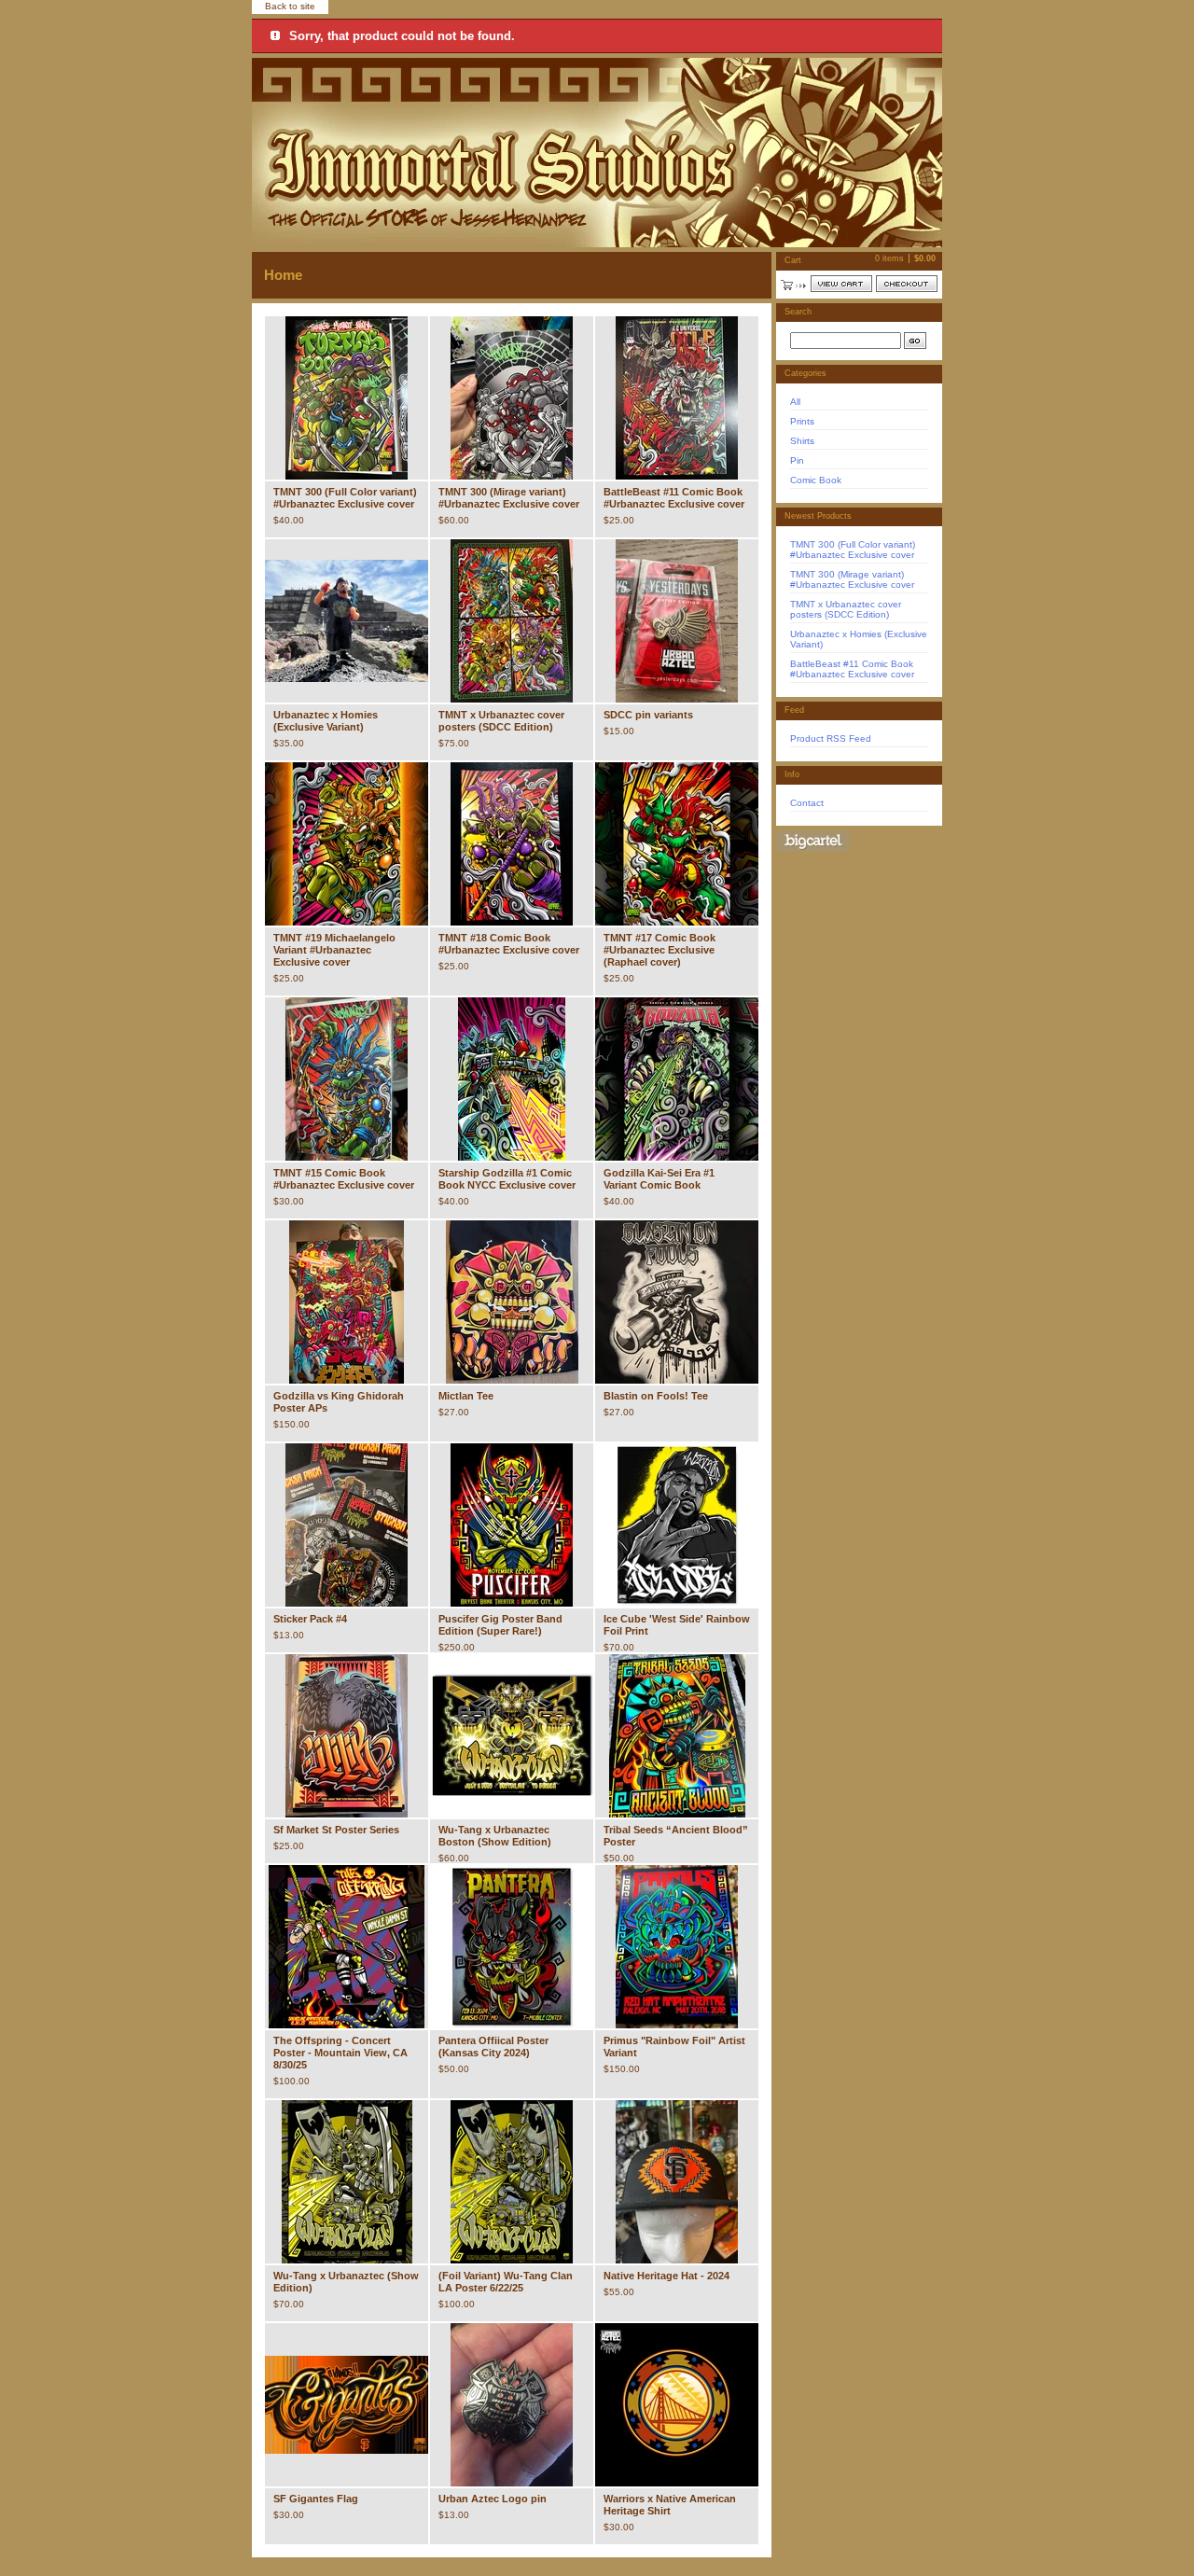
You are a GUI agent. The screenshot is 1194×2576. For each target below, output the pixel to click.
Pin (797, 460)
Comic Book (816, 480)
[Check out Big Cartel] (813, 841)
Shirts (802, 441)
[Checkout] (907, 284)
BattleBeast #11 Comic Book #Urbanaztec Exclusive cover (852, 669)
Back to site (290, 6)
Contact (807, 803)
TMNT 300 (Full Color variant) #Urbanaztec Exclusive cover (853, 550)
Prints (802, 421)
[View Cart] (841, 284)
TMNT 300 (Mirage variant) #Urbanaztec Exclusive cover (852, 579)
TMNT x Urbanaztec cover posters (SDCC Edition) (846, 609)
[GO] (915, 341)
